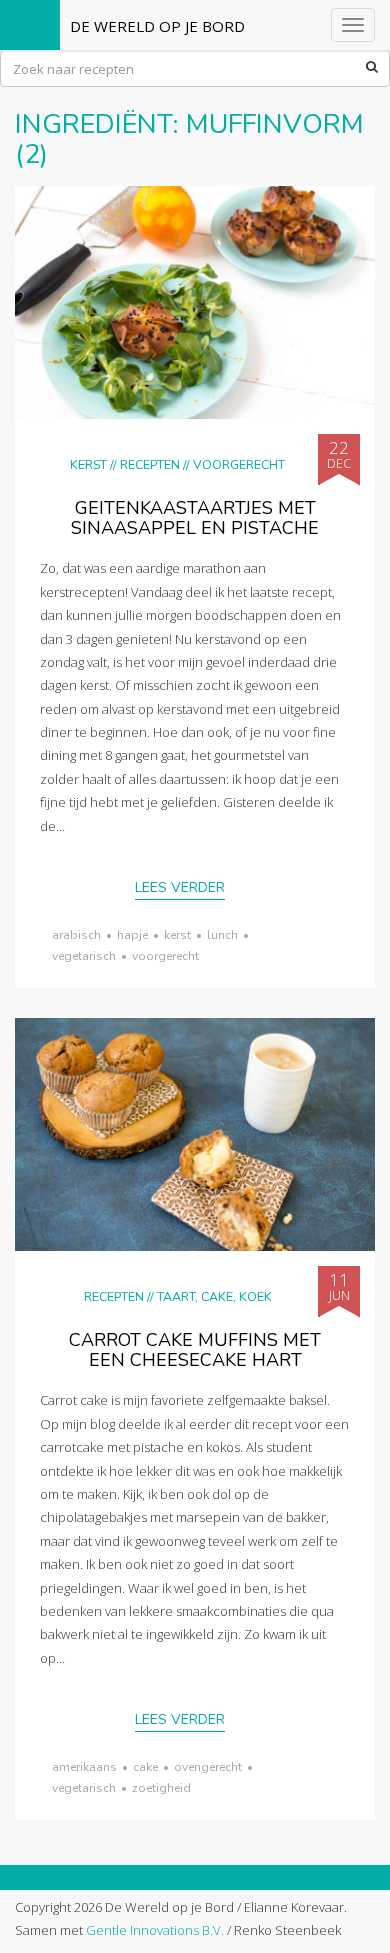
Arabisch (76, 935)
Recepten (150, 464)
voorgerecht (165, 956)
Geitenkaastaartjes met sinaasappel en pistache (195, 518)
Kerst (88, 464)
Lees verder (180, 887)
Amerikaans (84, 1767)
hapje (132, 935)
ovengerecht (208, 1767)
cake (145, 1767)
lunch (222, 935)
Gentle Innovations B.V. (155, 1930)
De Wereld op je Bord (157, 26)
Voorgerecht (239, 464)
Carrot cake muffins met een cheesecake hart (195, 1350)
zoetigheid (161, 1788)
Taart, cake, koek (214, 1296)
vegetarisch (84, 956)
